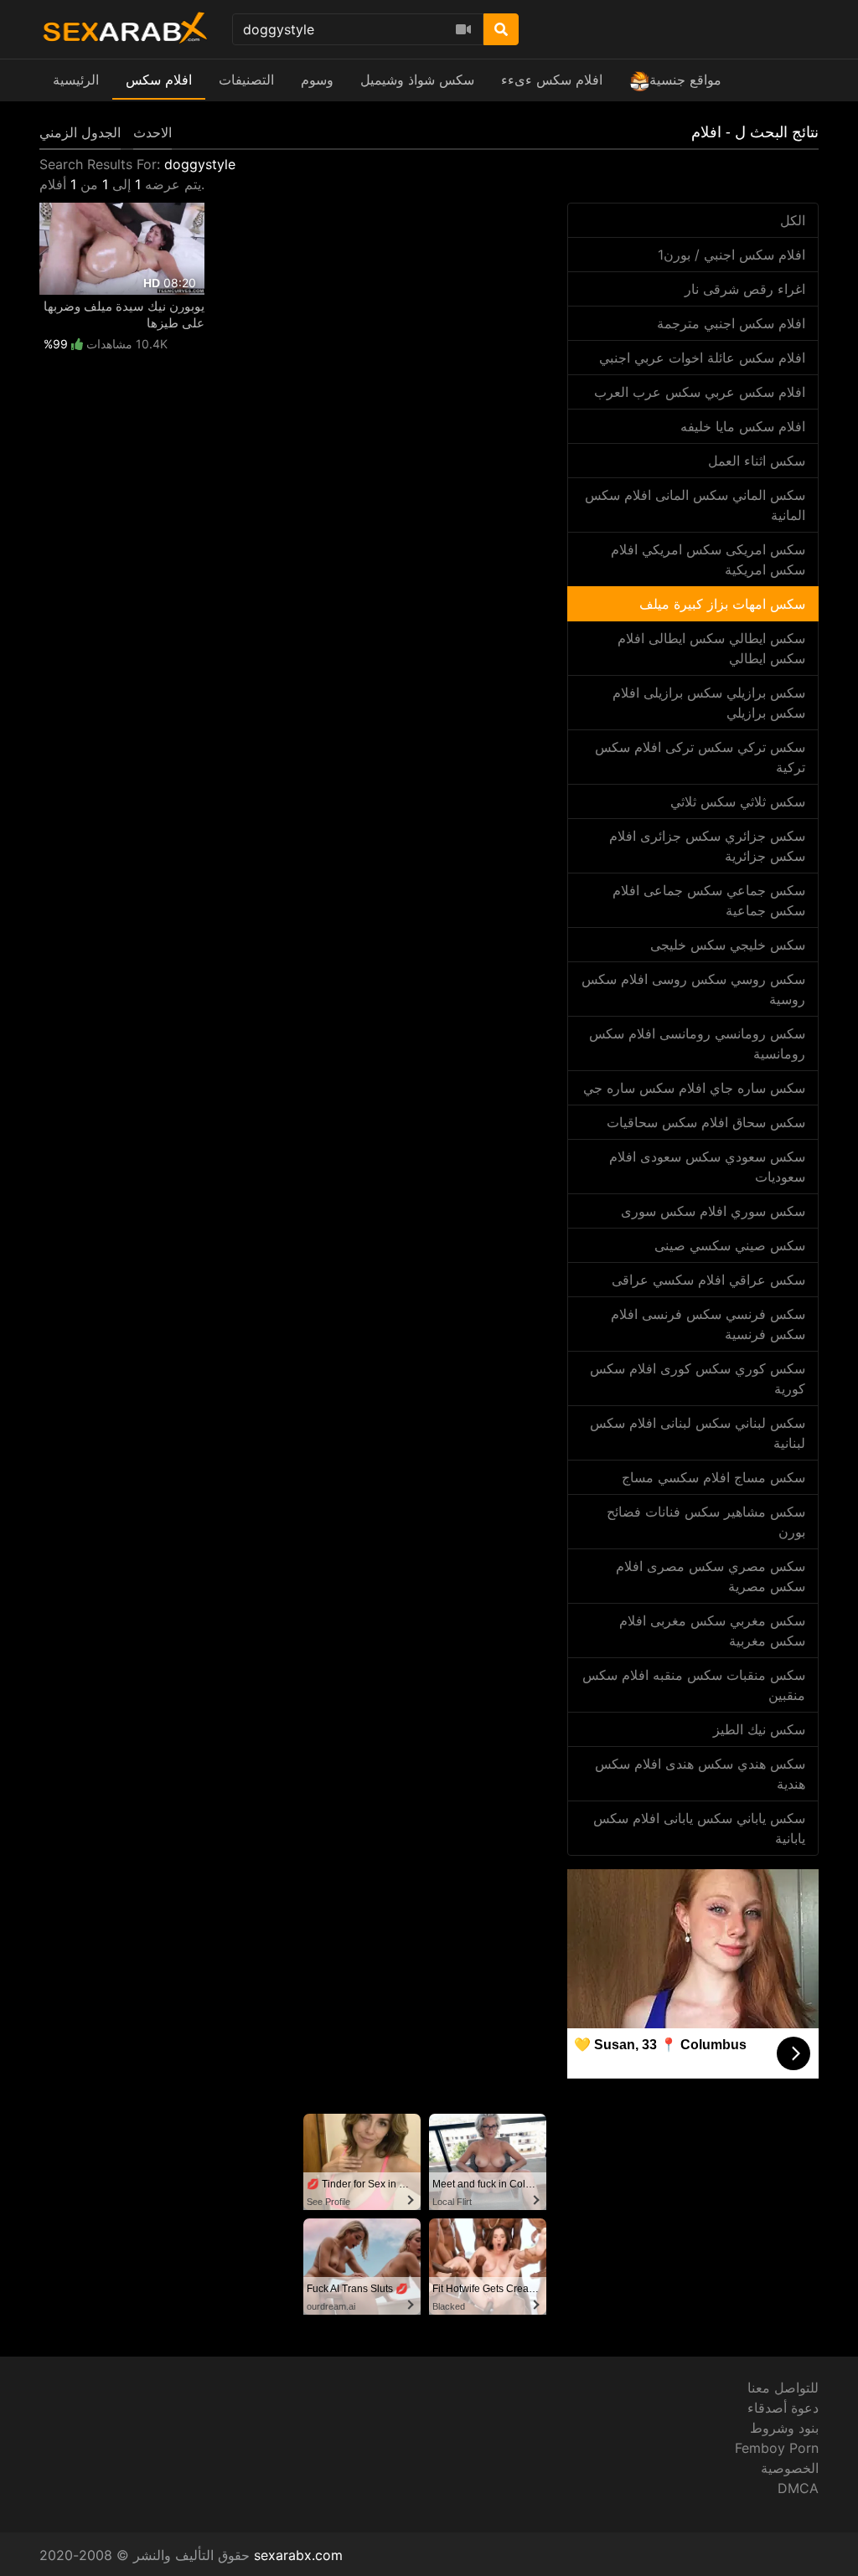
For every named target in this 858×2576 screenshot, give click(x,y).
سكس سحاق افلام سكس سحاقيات (706, 1122)
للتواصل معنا (783, 2388)
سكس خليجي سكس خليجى (728, 945)
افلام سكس (159, 80)
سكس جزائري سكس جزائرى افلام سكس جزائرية (707, 846)
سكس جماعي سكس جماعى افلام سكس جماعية (709, 900)
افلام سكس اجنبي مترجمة (731, 323)
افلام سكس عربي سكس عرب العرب (700, 392)
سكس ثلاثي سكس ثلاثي (738, 801)
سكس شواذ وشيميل (417, 80)
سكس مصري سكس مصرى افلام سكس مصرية (711, 1576)
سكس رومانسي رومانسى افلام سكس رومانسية (697, 1043)
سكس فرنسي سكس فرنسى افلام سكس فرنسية (708, 1324)
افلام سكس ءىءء (552, 80)
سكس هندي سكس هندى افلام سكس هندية (700, 1774)
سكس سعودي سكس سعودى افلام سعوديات (707, 1167)
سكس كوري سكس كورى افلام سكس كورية (698, 1378)
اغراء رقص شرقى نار (745, 289)
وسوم (317, 80)
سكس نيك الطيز (759, 1729)
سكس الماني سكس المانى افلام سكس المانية (695, 505)
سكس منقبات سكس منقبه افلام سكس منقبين (694, 1685)
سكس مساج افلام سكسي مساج (713, 1477)
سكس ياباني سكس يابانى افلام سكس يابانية (699, 1828)
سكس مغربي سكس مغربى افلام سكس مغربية (712, 1631)
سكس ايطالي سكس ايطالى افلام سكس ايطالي (711, 648)
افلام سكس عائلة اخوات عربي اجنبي (702, 358)
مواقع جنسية (685, 80)
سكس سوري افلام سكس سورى (713, 1211)
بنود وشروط (784, 2428)
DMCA (798, 2488)
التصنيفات (246, 80)
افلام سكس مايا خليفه (743, 426)
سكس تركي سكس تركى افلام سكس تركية (700, 757)
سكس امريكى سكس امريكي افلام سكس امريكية (708, 559)
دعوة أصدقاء (783, 2408)
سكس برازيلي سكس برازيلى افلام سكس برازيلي (709, 703)
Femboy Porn (777, 2448)
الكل (793, 220)
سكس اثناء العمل (757, 461)
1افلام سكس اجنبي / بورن (731, 255)
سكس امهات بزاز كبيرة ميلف (722, 604)
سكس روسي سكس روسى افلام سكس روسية (693, 989)
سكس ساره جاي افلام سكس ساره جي (694, 1088)
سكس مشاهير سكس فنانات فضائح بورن (706, 1522)
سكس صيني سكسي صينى (730, 1245)
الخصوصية (790, 2468)
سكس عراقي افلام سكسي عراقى (708, 1280)
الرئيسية (76, 80)
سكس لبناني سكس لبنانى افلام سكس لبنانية (698, 1433)
